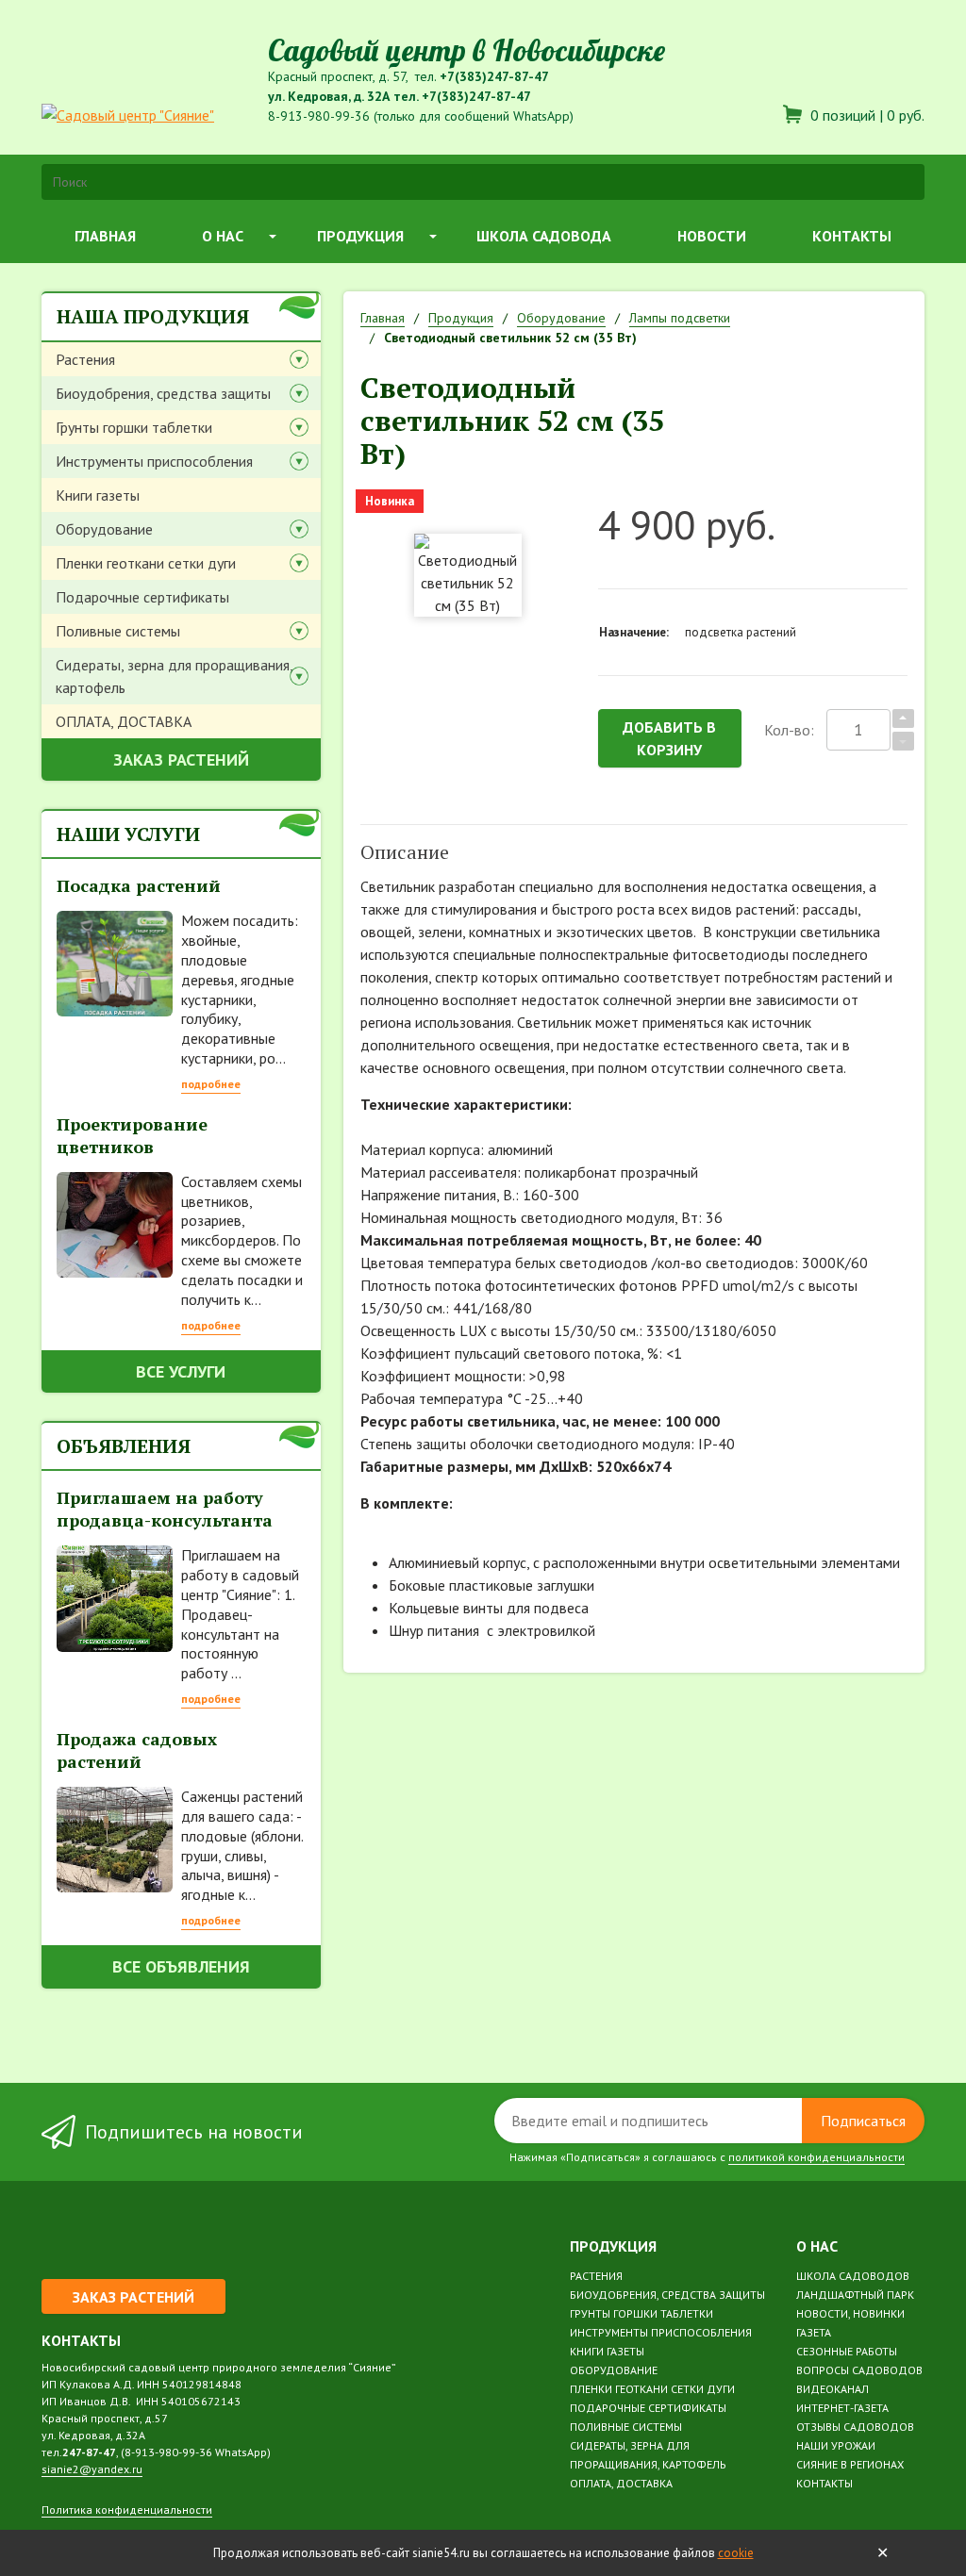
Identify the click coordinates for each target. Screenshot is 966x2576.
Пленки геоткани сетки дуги (146, 563)
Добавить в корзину (669, 738)
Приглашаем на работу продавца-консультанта (165, 1509)
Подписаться (863, 2121)
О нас (223, 236)
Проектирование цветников (132, 1135)
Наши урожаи (836, 2445)
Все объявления (181, 1966)
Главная (105, 236)
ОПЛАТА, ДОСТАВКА (124, 721)
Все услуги (181, 1371)
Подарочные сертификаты (142, 597)
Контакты (852, 236)
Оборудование (104, 529)
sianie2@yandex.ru (92, 2469)
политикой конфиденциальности (816, 2157)
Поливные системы (118, 631)
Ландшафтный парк (855, 2295)
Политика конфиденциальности (127, 2510)
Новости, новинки (850, 2313)
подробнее (211, 1084)
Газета (814, 2332)
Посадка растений (139, 885)
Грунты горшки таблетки (134, 427)
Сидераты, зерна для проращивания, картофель (175, 676)
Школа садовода (544, 236)
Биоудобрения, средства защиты (163, 393)
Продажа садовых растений (137, 1750)
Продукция (360, 236)
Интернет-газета (842, 2408)
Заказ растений (181, 760)
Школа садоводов (853, 2276)
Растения (85, 359)
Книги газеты (98, 495)
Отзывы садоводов (855, 2427)
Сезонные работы (847, 2351)
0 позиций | (866, 115)
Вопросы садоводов (859, 2370)
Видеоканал (833, 2389)
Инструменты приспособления (154, 461)
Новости (712, 236)
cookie (736, 2553)
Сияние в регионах (850, 2464)
